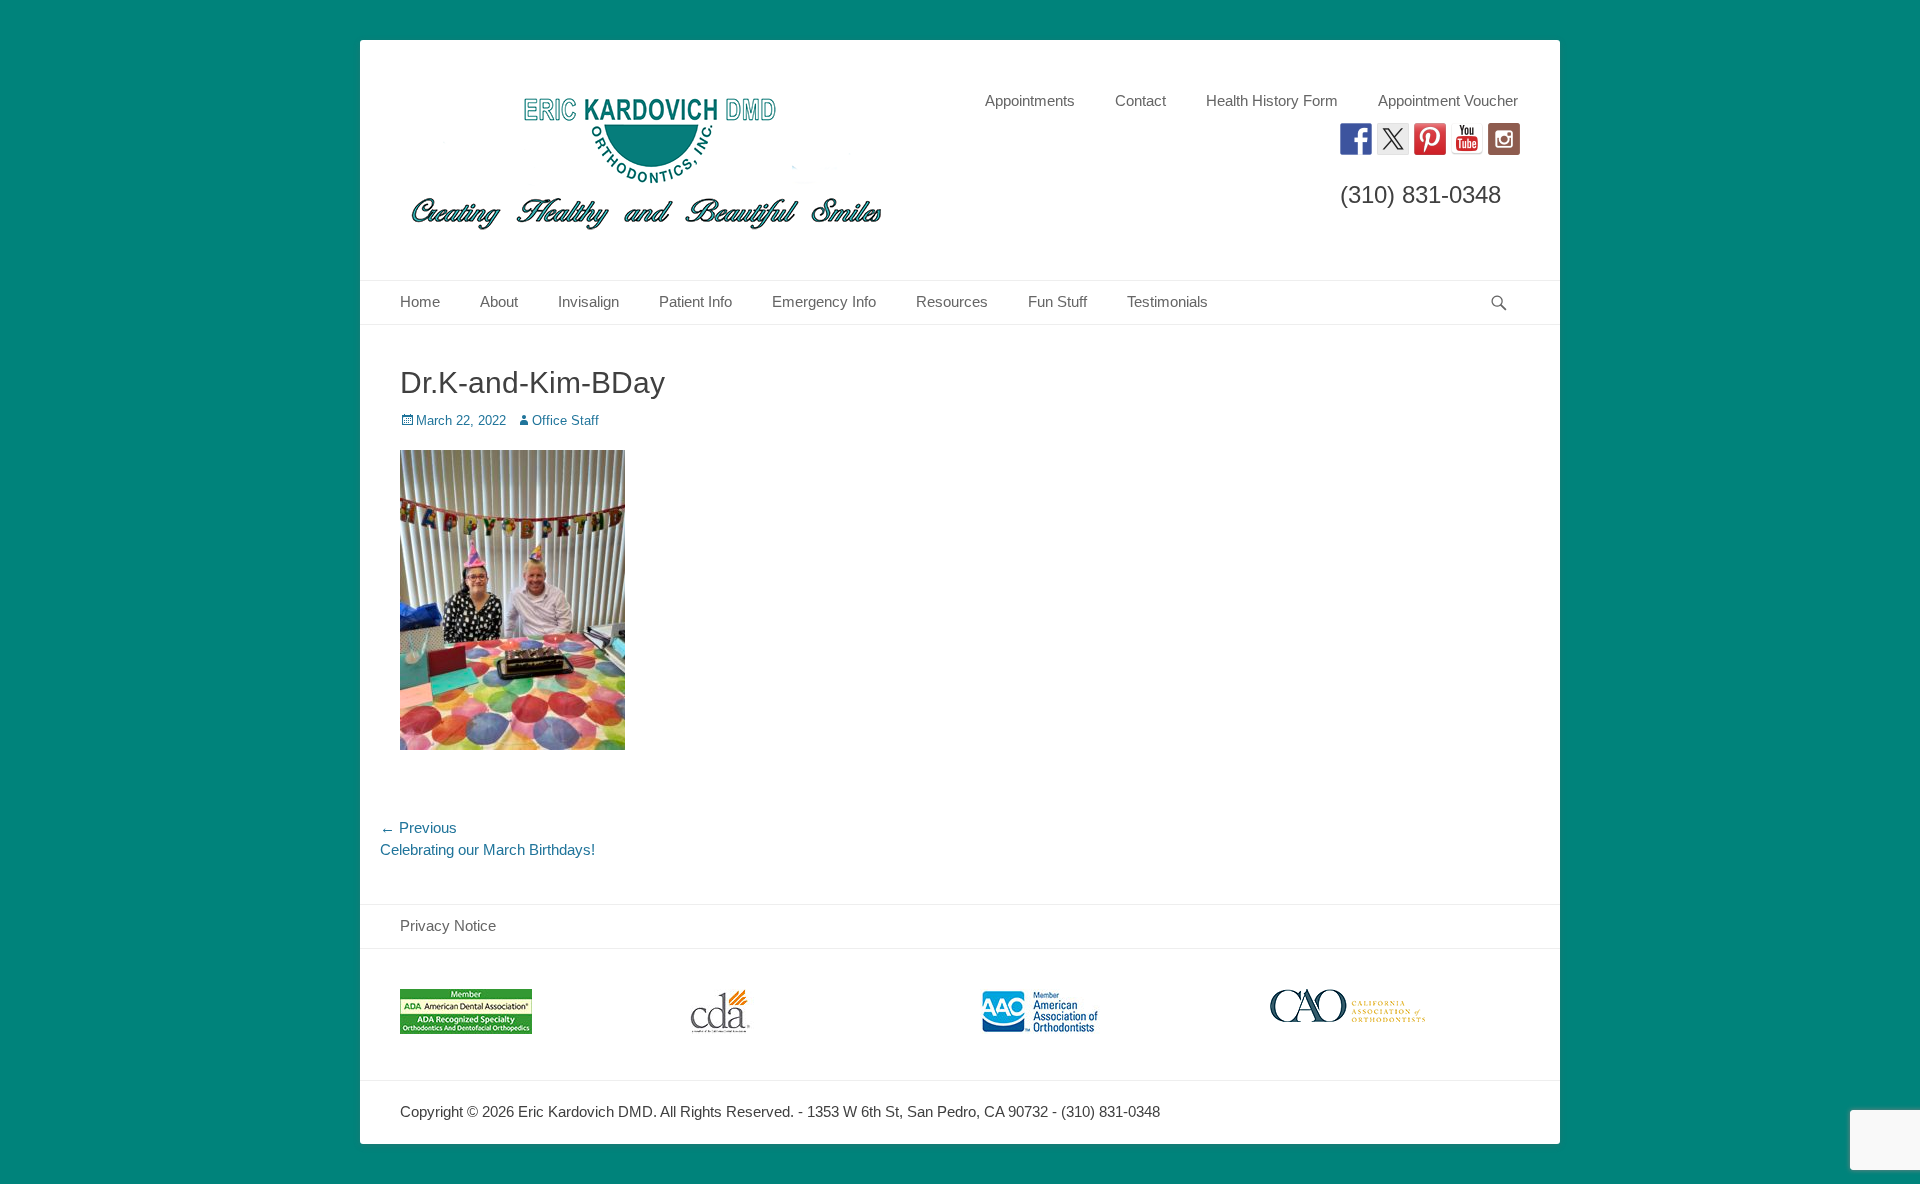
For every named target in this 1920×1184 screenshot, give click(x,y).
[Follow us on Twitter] (1393, 139)
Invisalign (588, 301)
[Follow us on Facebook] (1356, 139)
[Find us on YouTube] (1467, 139)
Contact (1140, 100)
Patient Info (695, 301)
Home (420, 301)
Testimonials (1167, 301)
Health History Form (1272, 100)
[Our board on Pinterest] (1430, 139)
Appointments (1030, 100)
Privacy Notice (448, 925)
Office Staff (565, 420)
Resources (952, 301)
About (499, 301)
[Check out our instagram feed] (1504, 139)
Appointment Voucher (1448, 100)
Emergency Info (824, 301)
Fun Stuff (1057, 301)
